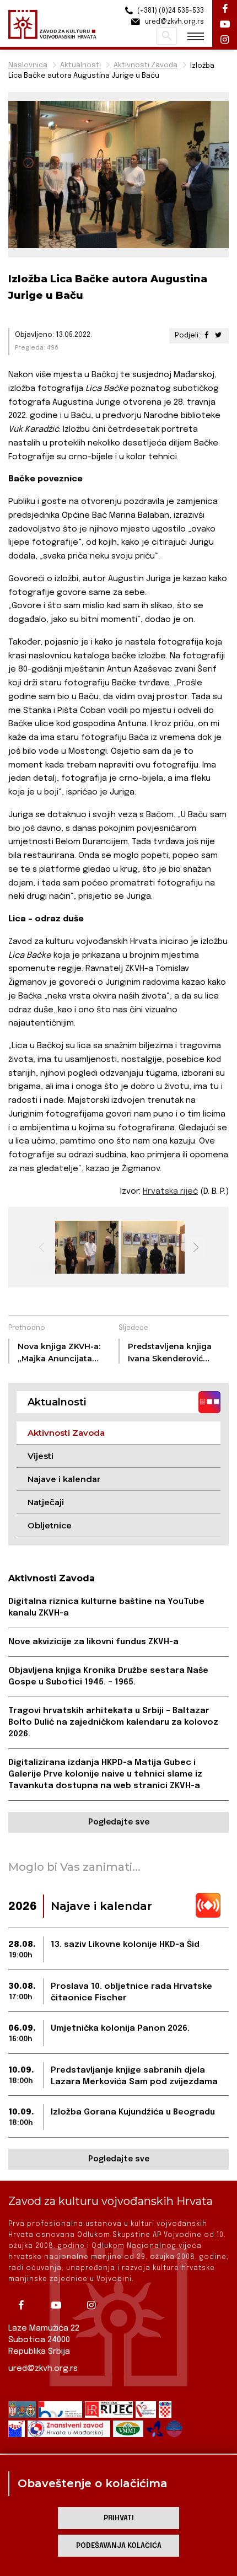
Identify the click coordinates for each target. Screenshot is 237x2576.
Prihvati (119, 2518)
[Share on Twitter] (218, 336)
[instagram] (95, 2305)
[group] (85, 1247)
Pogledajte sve (119, 1822)
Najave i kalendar (64, 1479)
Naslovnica (28, 65)
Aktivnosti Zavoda (146, 65)
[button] (196, 1247)
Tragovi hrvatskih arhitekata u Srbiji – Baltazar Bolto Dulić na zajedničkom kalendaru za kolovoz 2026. (113, 1722)
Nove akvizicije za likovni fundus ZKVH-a (93, 1642)
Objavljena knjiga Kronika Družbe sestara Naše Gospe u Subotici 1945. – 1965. (108, 1676)
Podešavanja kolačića (119, 2546)
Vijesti (41, 1456)
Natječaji (46, 1502)
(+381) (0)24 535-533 (170, 11)
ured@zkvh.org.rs (43, 2369)
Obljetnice (50, 1525)
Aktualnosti (80, 65)
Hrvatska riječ (170, 1192)
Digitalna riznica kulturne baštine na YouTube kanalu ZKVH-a (106, 1608)
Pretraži (167, 36)
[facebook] (25, 2305)
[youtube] (60, 2305)
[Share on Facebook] (207, 336)
